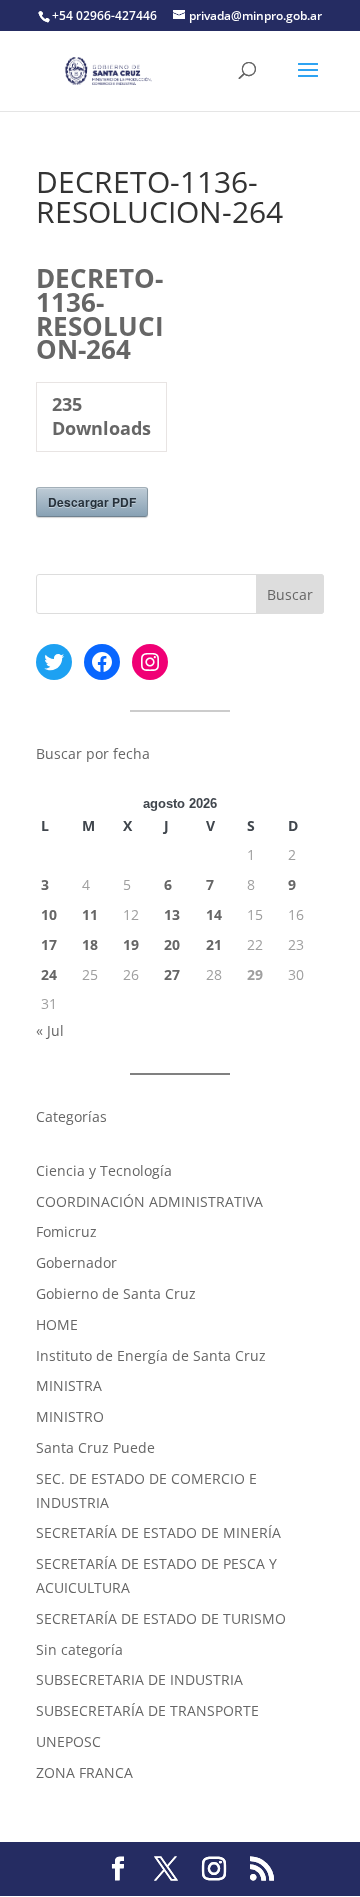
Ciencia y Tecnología (104, 1170)
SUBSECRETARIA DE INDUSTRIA (139, 1679)
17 (49, 944)
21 (214, 944)
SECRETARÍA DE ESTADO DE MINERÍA (158, 1532)
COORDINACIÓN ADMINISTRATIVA (149, 1201)
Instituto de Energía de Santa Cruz (151, 1355)
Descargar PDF (92, 502)
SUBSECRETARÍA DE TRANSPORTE (147, 1710)
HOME (57, 1324)
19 (131, 944)
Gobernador (76, 1262)
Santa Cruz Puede (95, 1447)
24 (49, 974)
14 (214, 914)
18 (90, 944)
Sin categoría (79, 1649)
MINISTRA (69, 1385)
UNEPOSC (68, 1741)
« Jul (50, 1030)
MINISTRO (70, 1416)
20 (172, 944)
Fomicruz (66, 1231)
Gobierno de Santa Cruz (116, 1293)
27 (172, 974)
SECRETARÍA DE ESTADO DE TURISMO (161, 1618)
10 (49, 914)
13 (172, 914)
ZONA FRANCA (84, 1772)
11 (90, 914)
